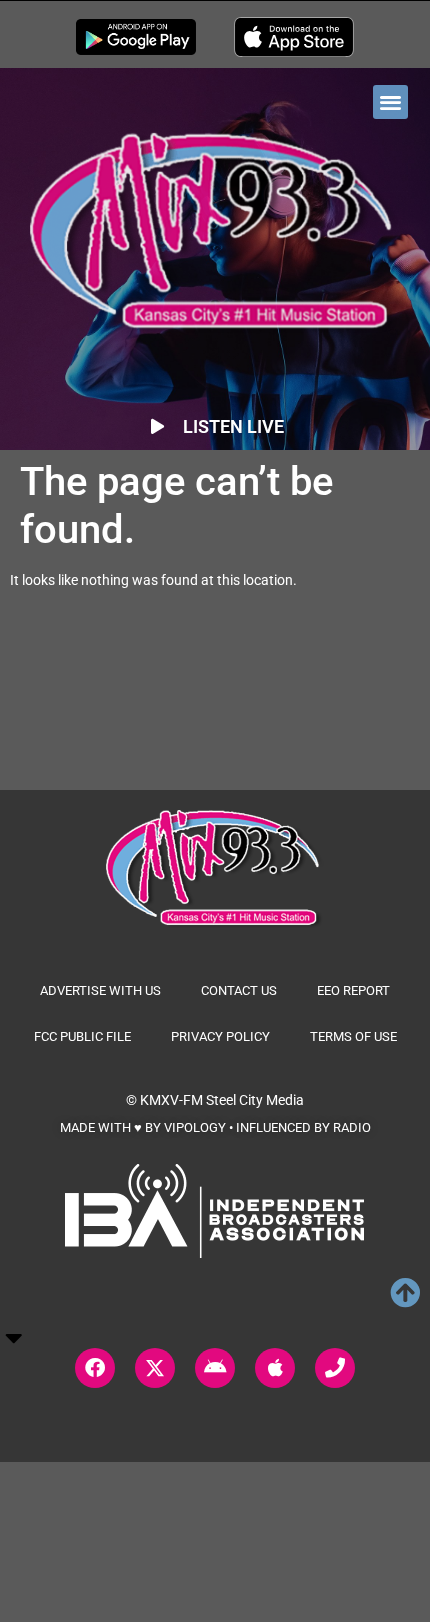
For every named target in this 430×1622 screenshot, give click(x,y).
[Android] (215, 1368)
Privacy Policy (220, 1036)
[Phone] (335, 1368)
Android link (136, 37)
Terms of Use (353, 1036)
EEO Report (353, 990)
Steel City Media (255, 1100)
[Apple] (275, 1368)
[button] (390, 102)
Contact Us (239, 990)
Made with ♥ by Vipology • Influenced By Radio (215, 1127)
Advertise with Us (100, 990)
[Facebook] (95, 1368)
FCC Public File (82, 1036)
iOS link (294, 37)
